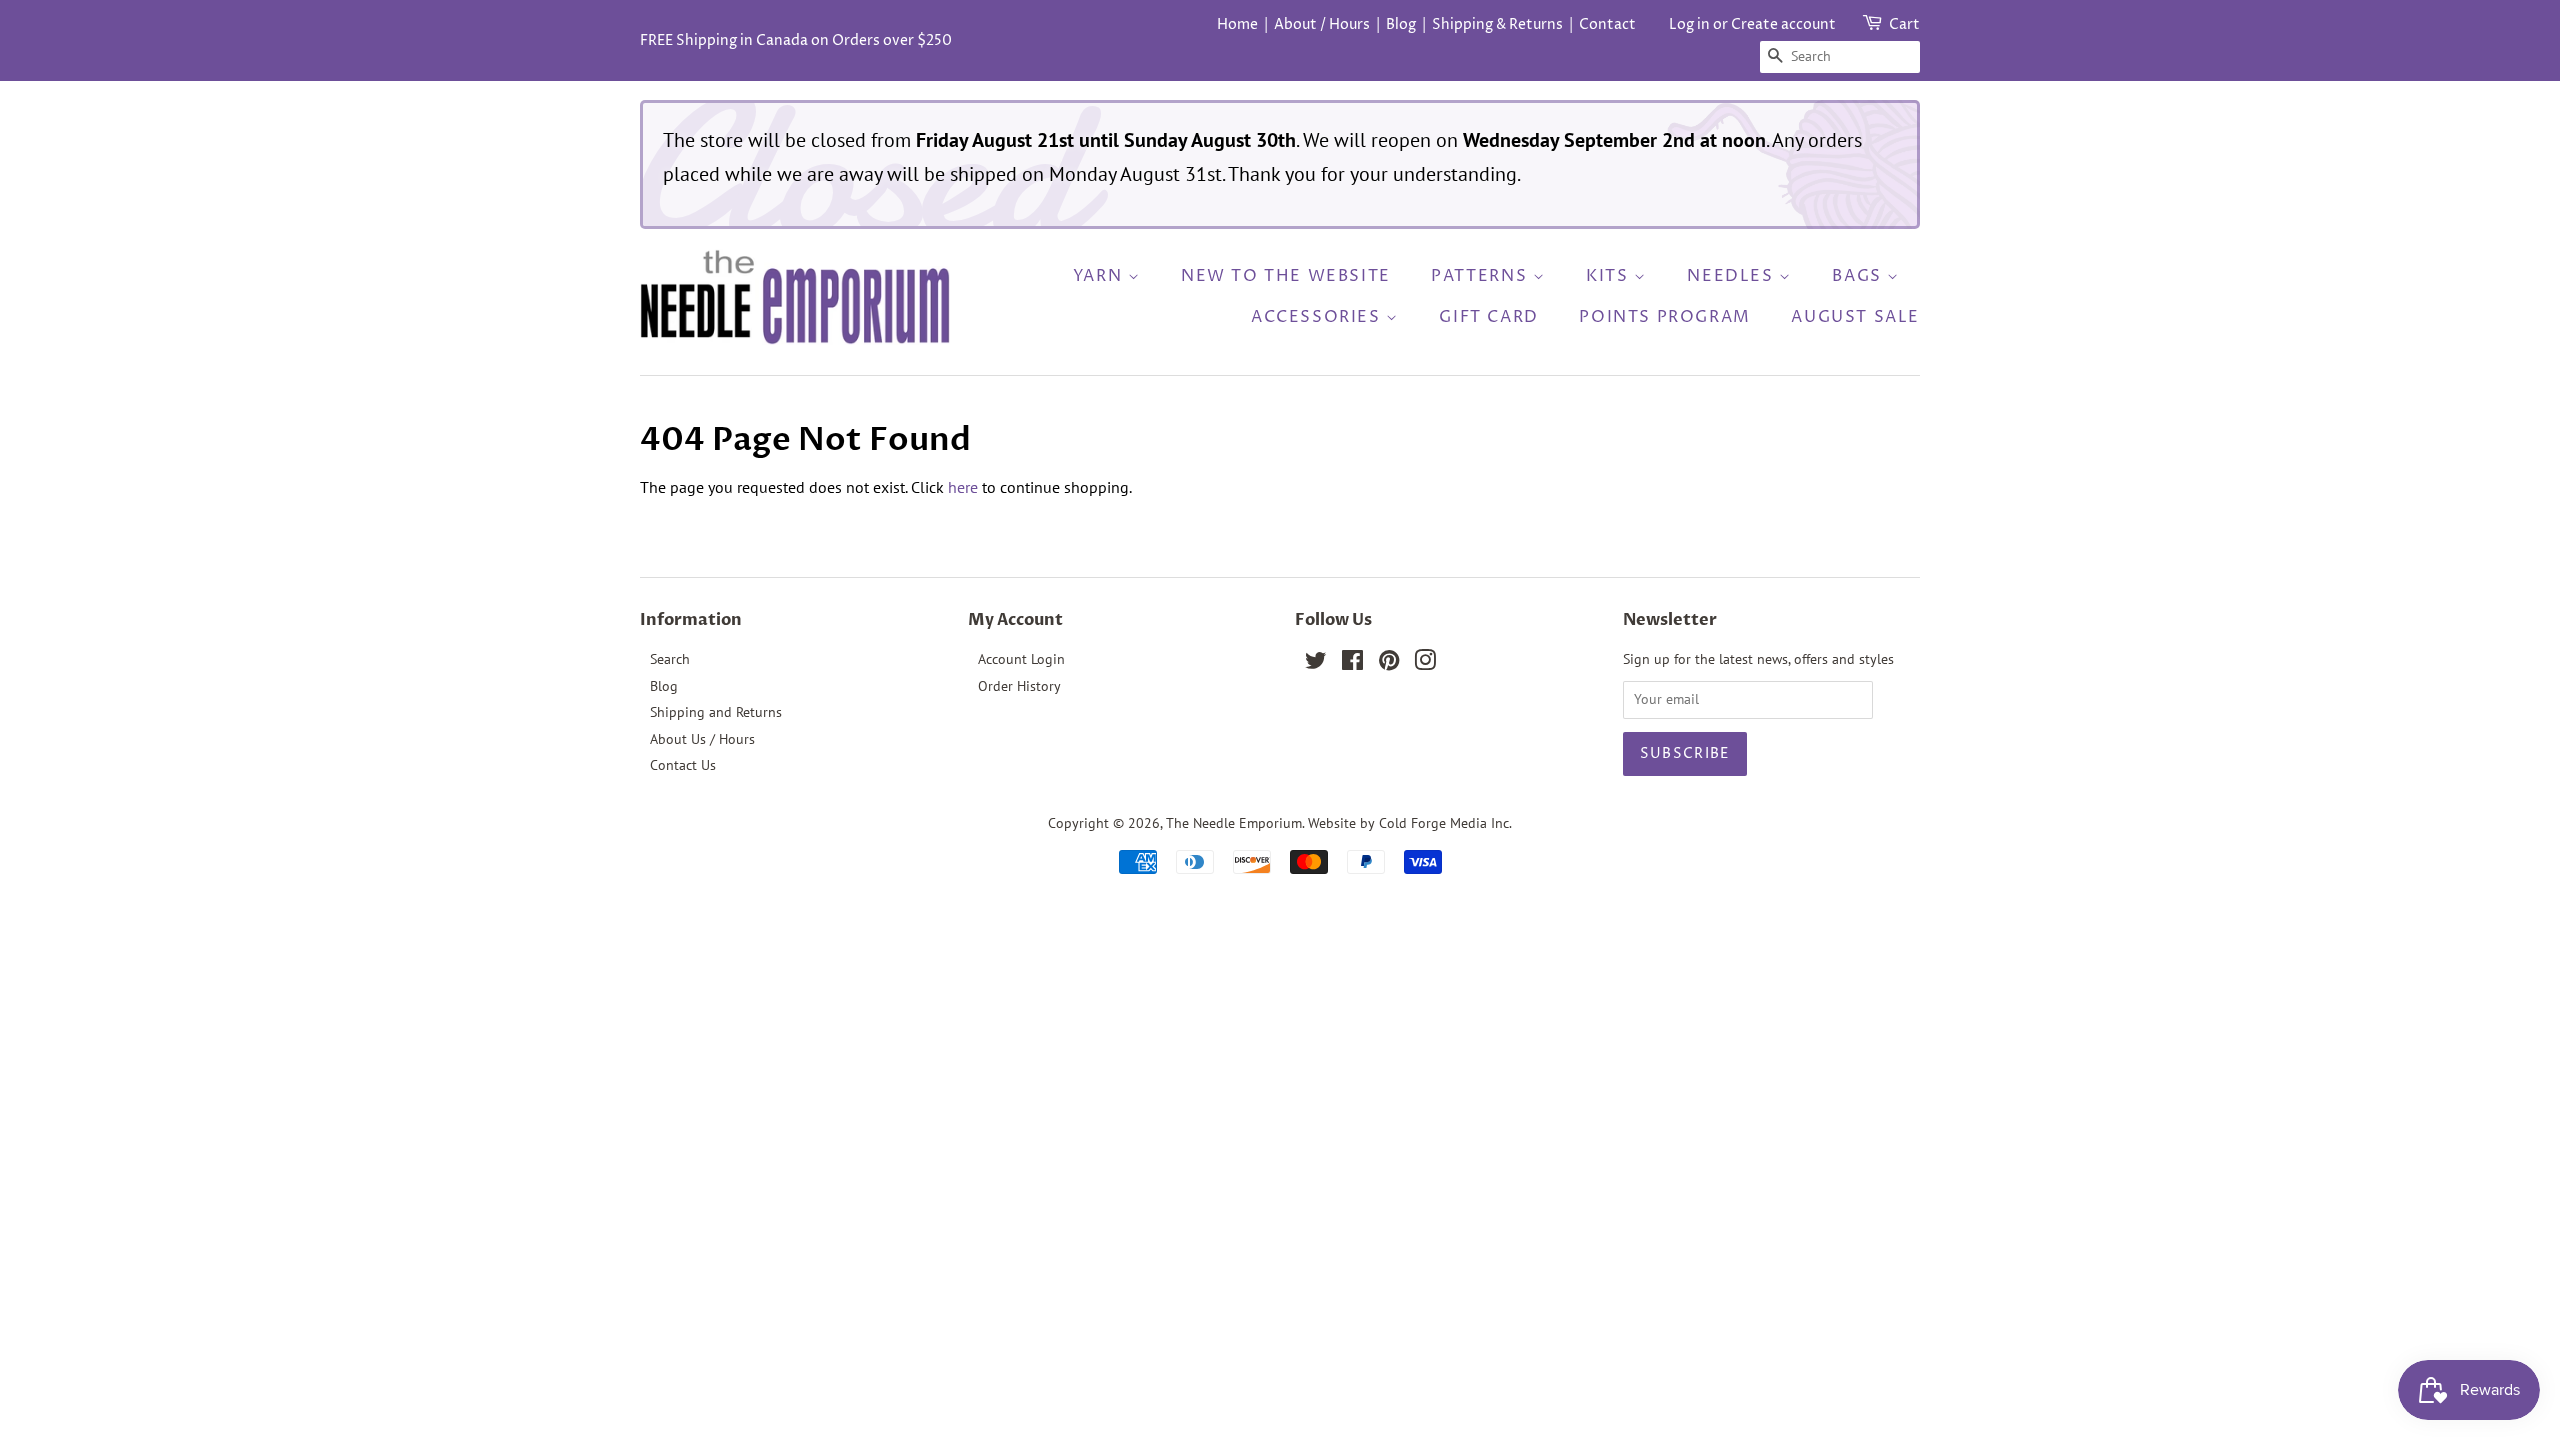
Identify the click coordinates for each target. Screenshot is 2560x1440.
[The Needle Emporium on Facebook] (1352, 664)
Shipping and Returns (716, 712)
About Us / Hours (702, 739)
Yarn (1100, 276)
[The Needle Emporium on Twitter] (1316, 664)
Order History (1019, 686)
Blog (1401, 24)
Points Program (1664, 317)
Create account (1783, 24)
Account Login (1021, 659)
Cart (1904, 24)
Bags (1859, 276)
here (963, 487)
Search (670, 659)
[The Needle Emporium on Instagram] (1425, 664)
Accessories (1318, 317)
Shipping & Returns (1497, 24)
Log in (1689, 24)
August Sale (1855, 317)
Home (1237, 24)
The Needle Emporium (1234, 823)
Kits (1610, 276)
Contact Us (683, 765)
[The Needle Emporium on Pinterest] (1389, 664)
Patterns (1481, 276)
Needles (1733, 276)
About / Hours (1322, 24)
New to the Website (1286, 276)
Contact (1607, 24)
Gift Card (1488, 317)
